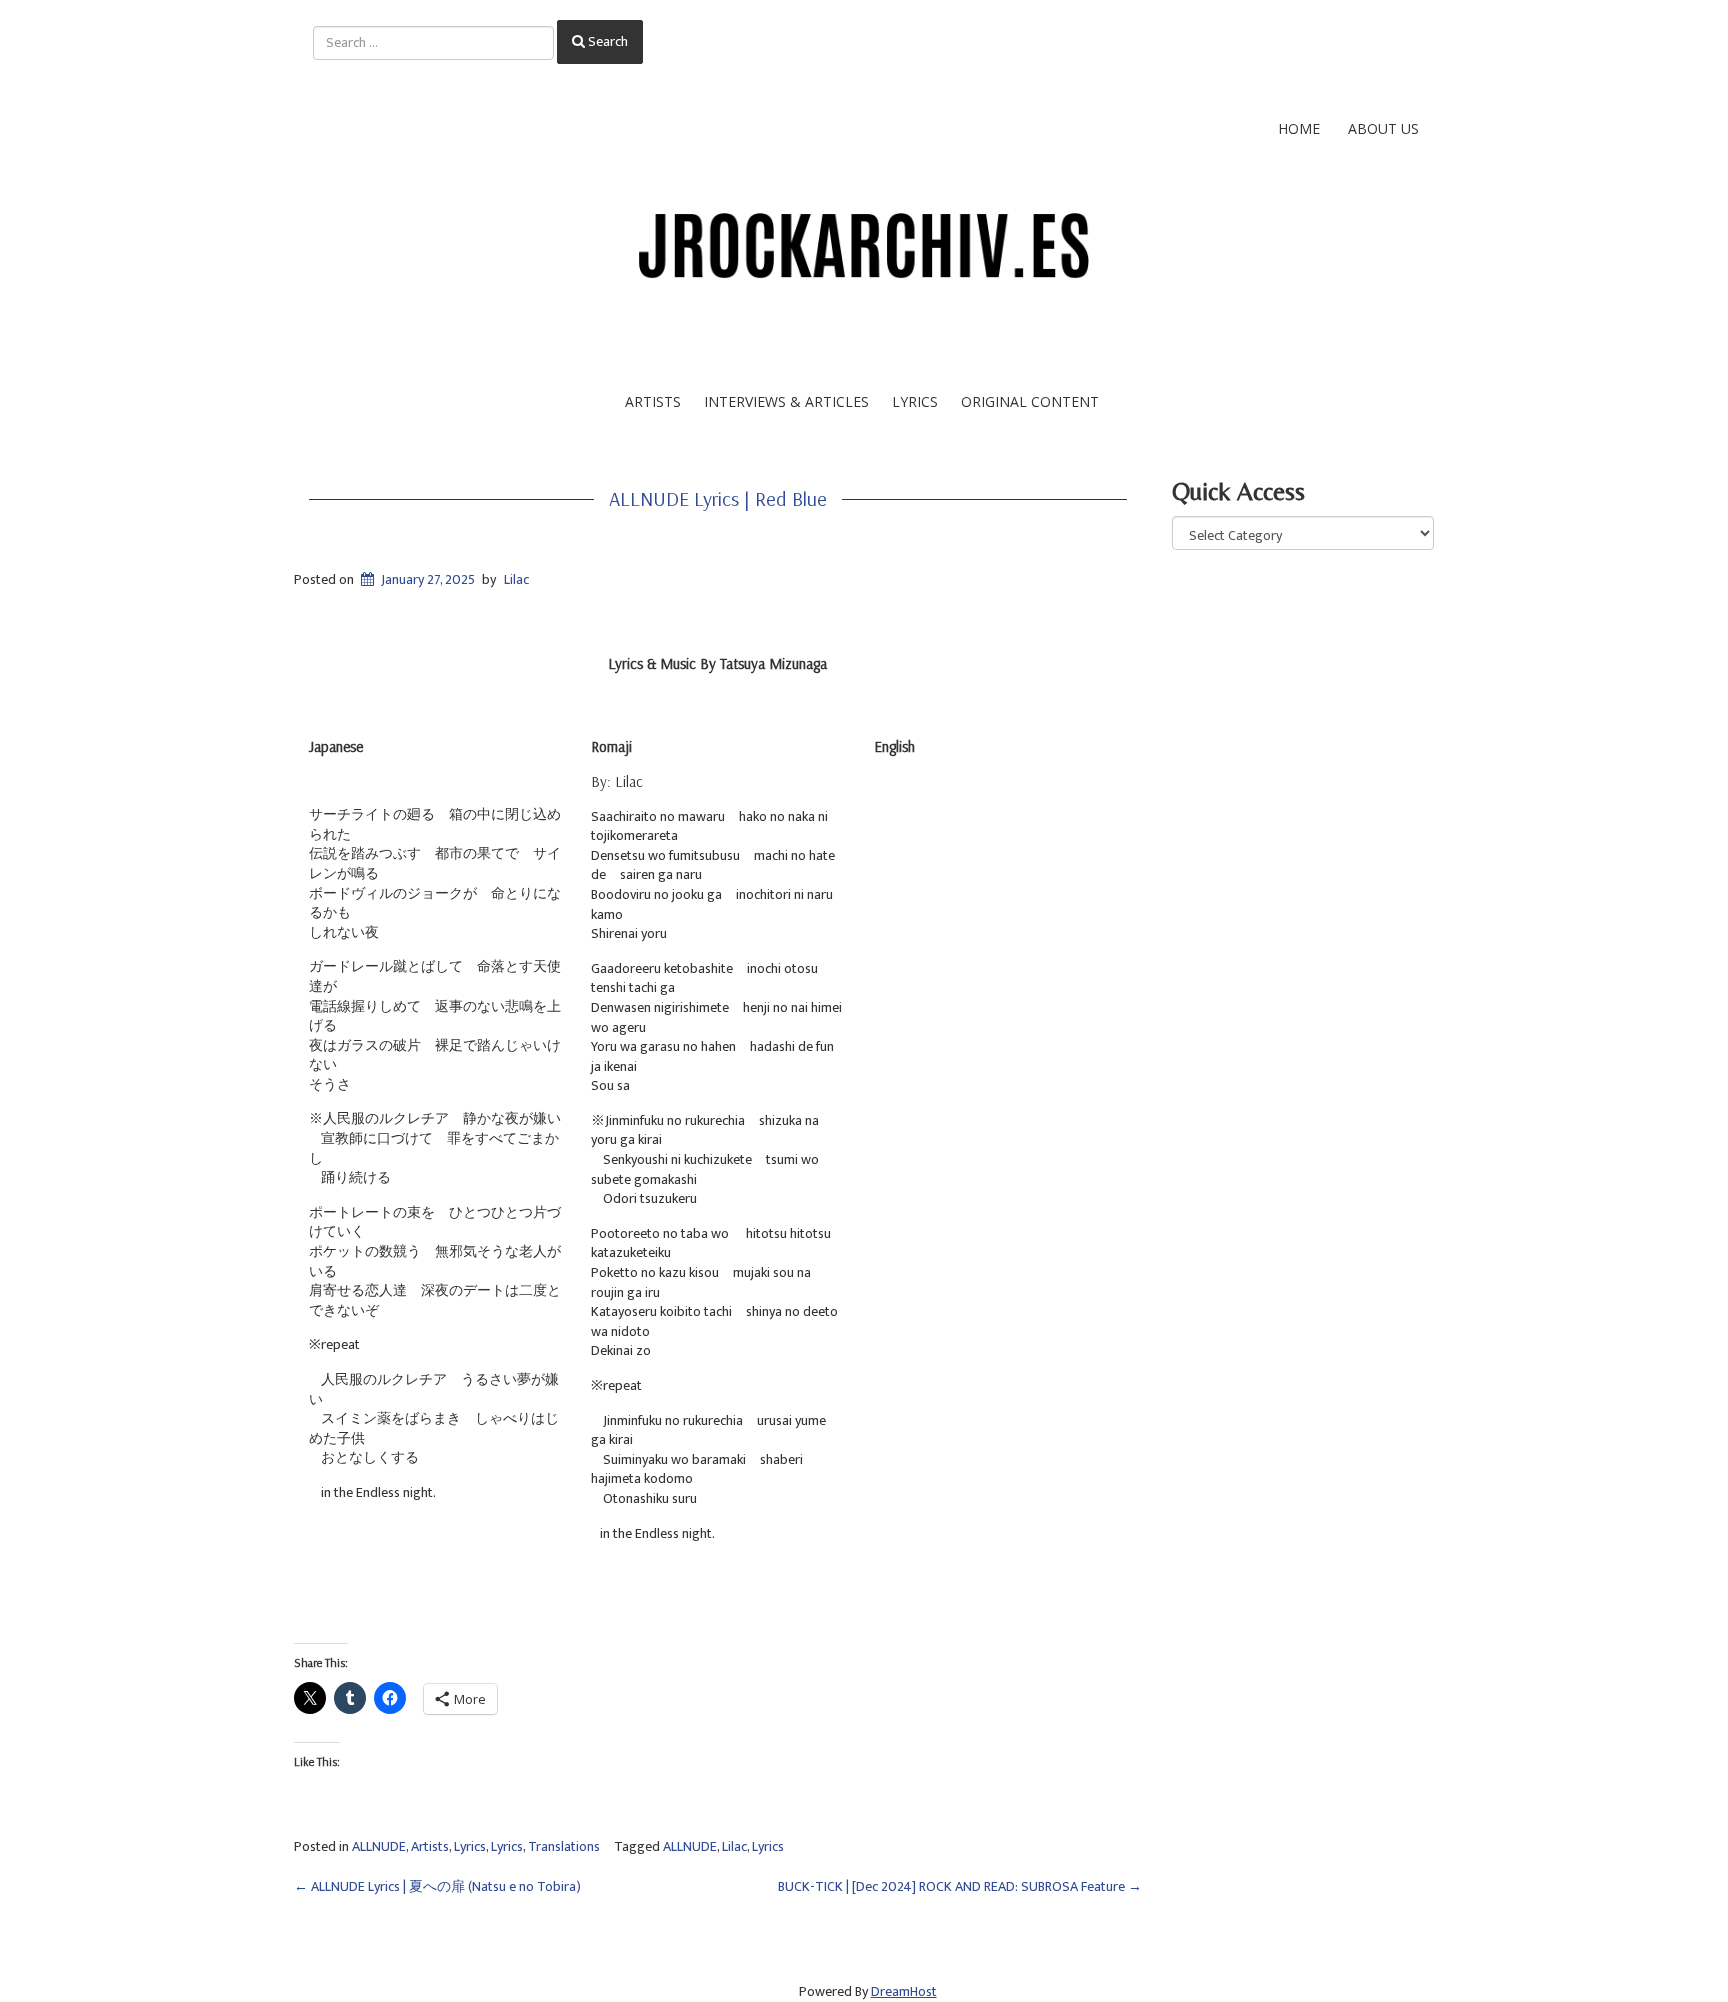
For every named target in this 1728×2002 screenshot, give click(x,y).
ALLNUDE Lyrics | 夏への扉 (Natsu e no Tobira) (437, 1886)
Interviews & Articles (786, 401)
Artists (653, 401)
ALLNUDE (379, 1846)
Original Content (1030, 401)
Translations (564, 1846)
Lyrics (915, 401)
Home (1299, 128)
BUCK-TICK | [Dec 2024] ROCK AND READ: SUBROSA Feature (960, 1886)
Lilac (516, 579)
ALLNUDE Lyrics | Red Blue (718, 498)
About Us (1383, 128)
